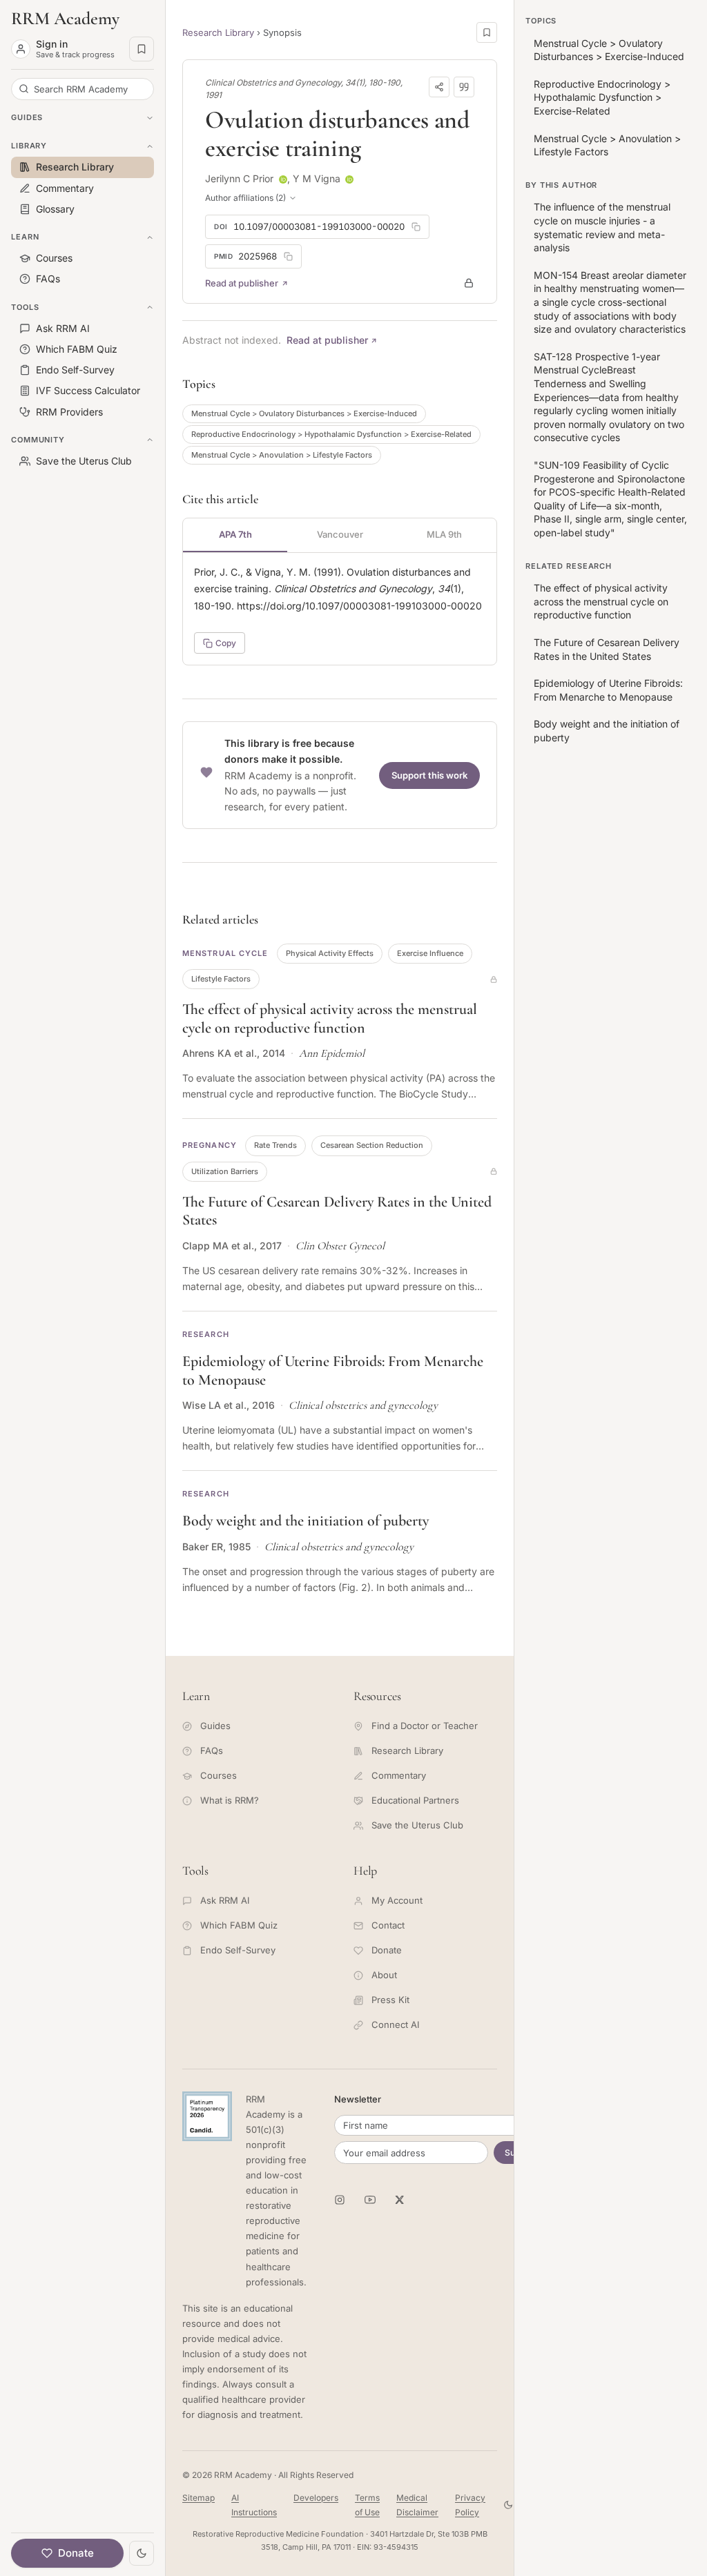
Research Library (218, 32)
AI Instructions (254, 2505)
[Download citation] (464, 87)
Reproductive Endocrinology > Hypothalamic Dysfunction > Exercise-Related (331, 434)
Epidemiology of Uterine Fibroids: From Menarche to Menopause (608, 690)
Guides (215, 1726)
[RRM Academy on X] (400, 2200)
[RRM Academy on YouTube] (370, 2200)
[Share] (439, 87)
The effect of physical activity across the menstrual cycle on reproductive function (330, 1018)
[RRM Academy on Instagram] (340, 2200)
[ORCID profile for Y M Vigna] (349, 179)
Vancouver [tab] (340, 534)
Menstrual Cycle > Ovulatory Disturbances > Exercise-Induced (304, 413)
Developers (316, 2498)
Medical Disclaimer (417, 2505)
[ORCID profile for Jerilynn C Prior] (283, 179)
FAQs (212, 1750)
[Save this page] (487, 32)
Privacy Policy (470, 2505)
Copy (226, 643)
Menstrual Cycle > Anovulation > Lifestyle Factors (282, 455)
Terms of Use (367, 2505)
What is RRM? (230, 1800)
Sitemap (198, 2498)
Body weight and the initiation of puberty (306, 1521)
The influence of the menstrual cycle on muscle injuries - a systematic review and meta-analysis (602, 227)
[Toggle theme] (142, 2553)
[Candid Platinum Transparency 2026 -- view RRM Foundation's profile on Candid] (207, 2116)
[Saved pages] (142, 49)
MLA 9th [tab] (444, 534)
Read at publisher (242, 283)
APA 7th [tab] (235, 534)
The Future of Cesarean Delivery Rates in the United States (607, 649)
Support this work (429, 775)
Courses (219, 1775)
